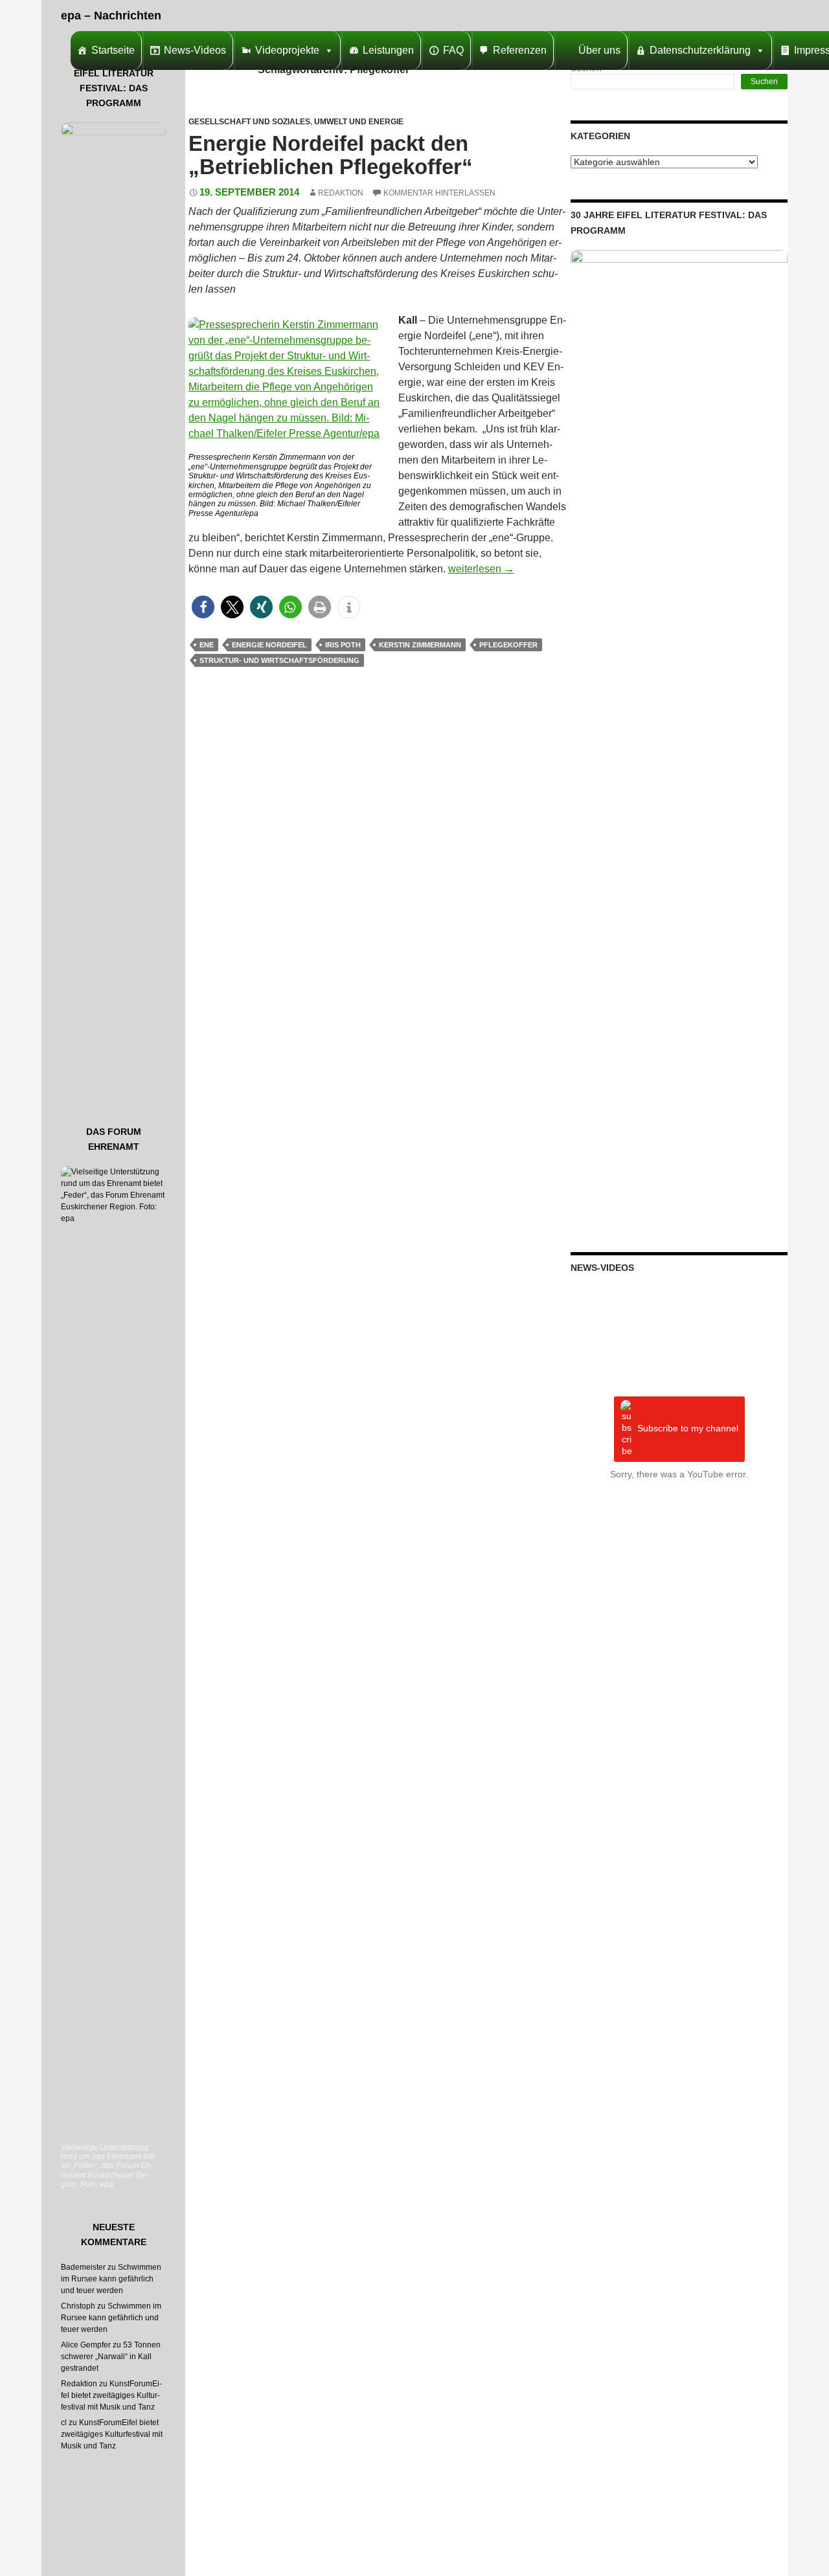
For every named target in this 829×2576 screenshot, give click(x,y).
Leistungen (388, 50)
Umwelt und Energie (359, 122)
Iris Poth (343, 645)
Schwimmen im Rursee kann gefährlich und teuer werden (111, 2279)
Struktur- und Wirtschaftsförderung (279, 660)
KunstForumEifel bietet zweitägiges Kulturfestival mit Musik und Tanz (111, 2395)
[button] (203, 607)
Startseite (113, 50)
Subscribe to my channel (688, 1429)
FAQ (453, 50)
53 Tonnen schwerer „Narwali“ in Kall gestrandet (111, 2357)
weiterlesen (481, 569)
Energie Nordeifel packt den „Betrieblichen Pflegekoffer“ (331, 155)
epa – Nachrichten (111, 16)
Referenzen (520, 50)
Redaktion (341, 193)
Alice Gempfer (86, 2345)
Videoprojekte (287, 50)
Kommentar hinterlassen (439, 193)
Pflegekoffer (508, 645)
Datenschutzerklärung (700, 50)
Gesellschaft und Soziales (249, 122)
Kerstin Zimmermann (420, 645)
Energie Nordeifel (269, 645)
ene (207, 645)
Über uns (599, 50)
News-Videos (195, 50)
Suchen (764, 82)
